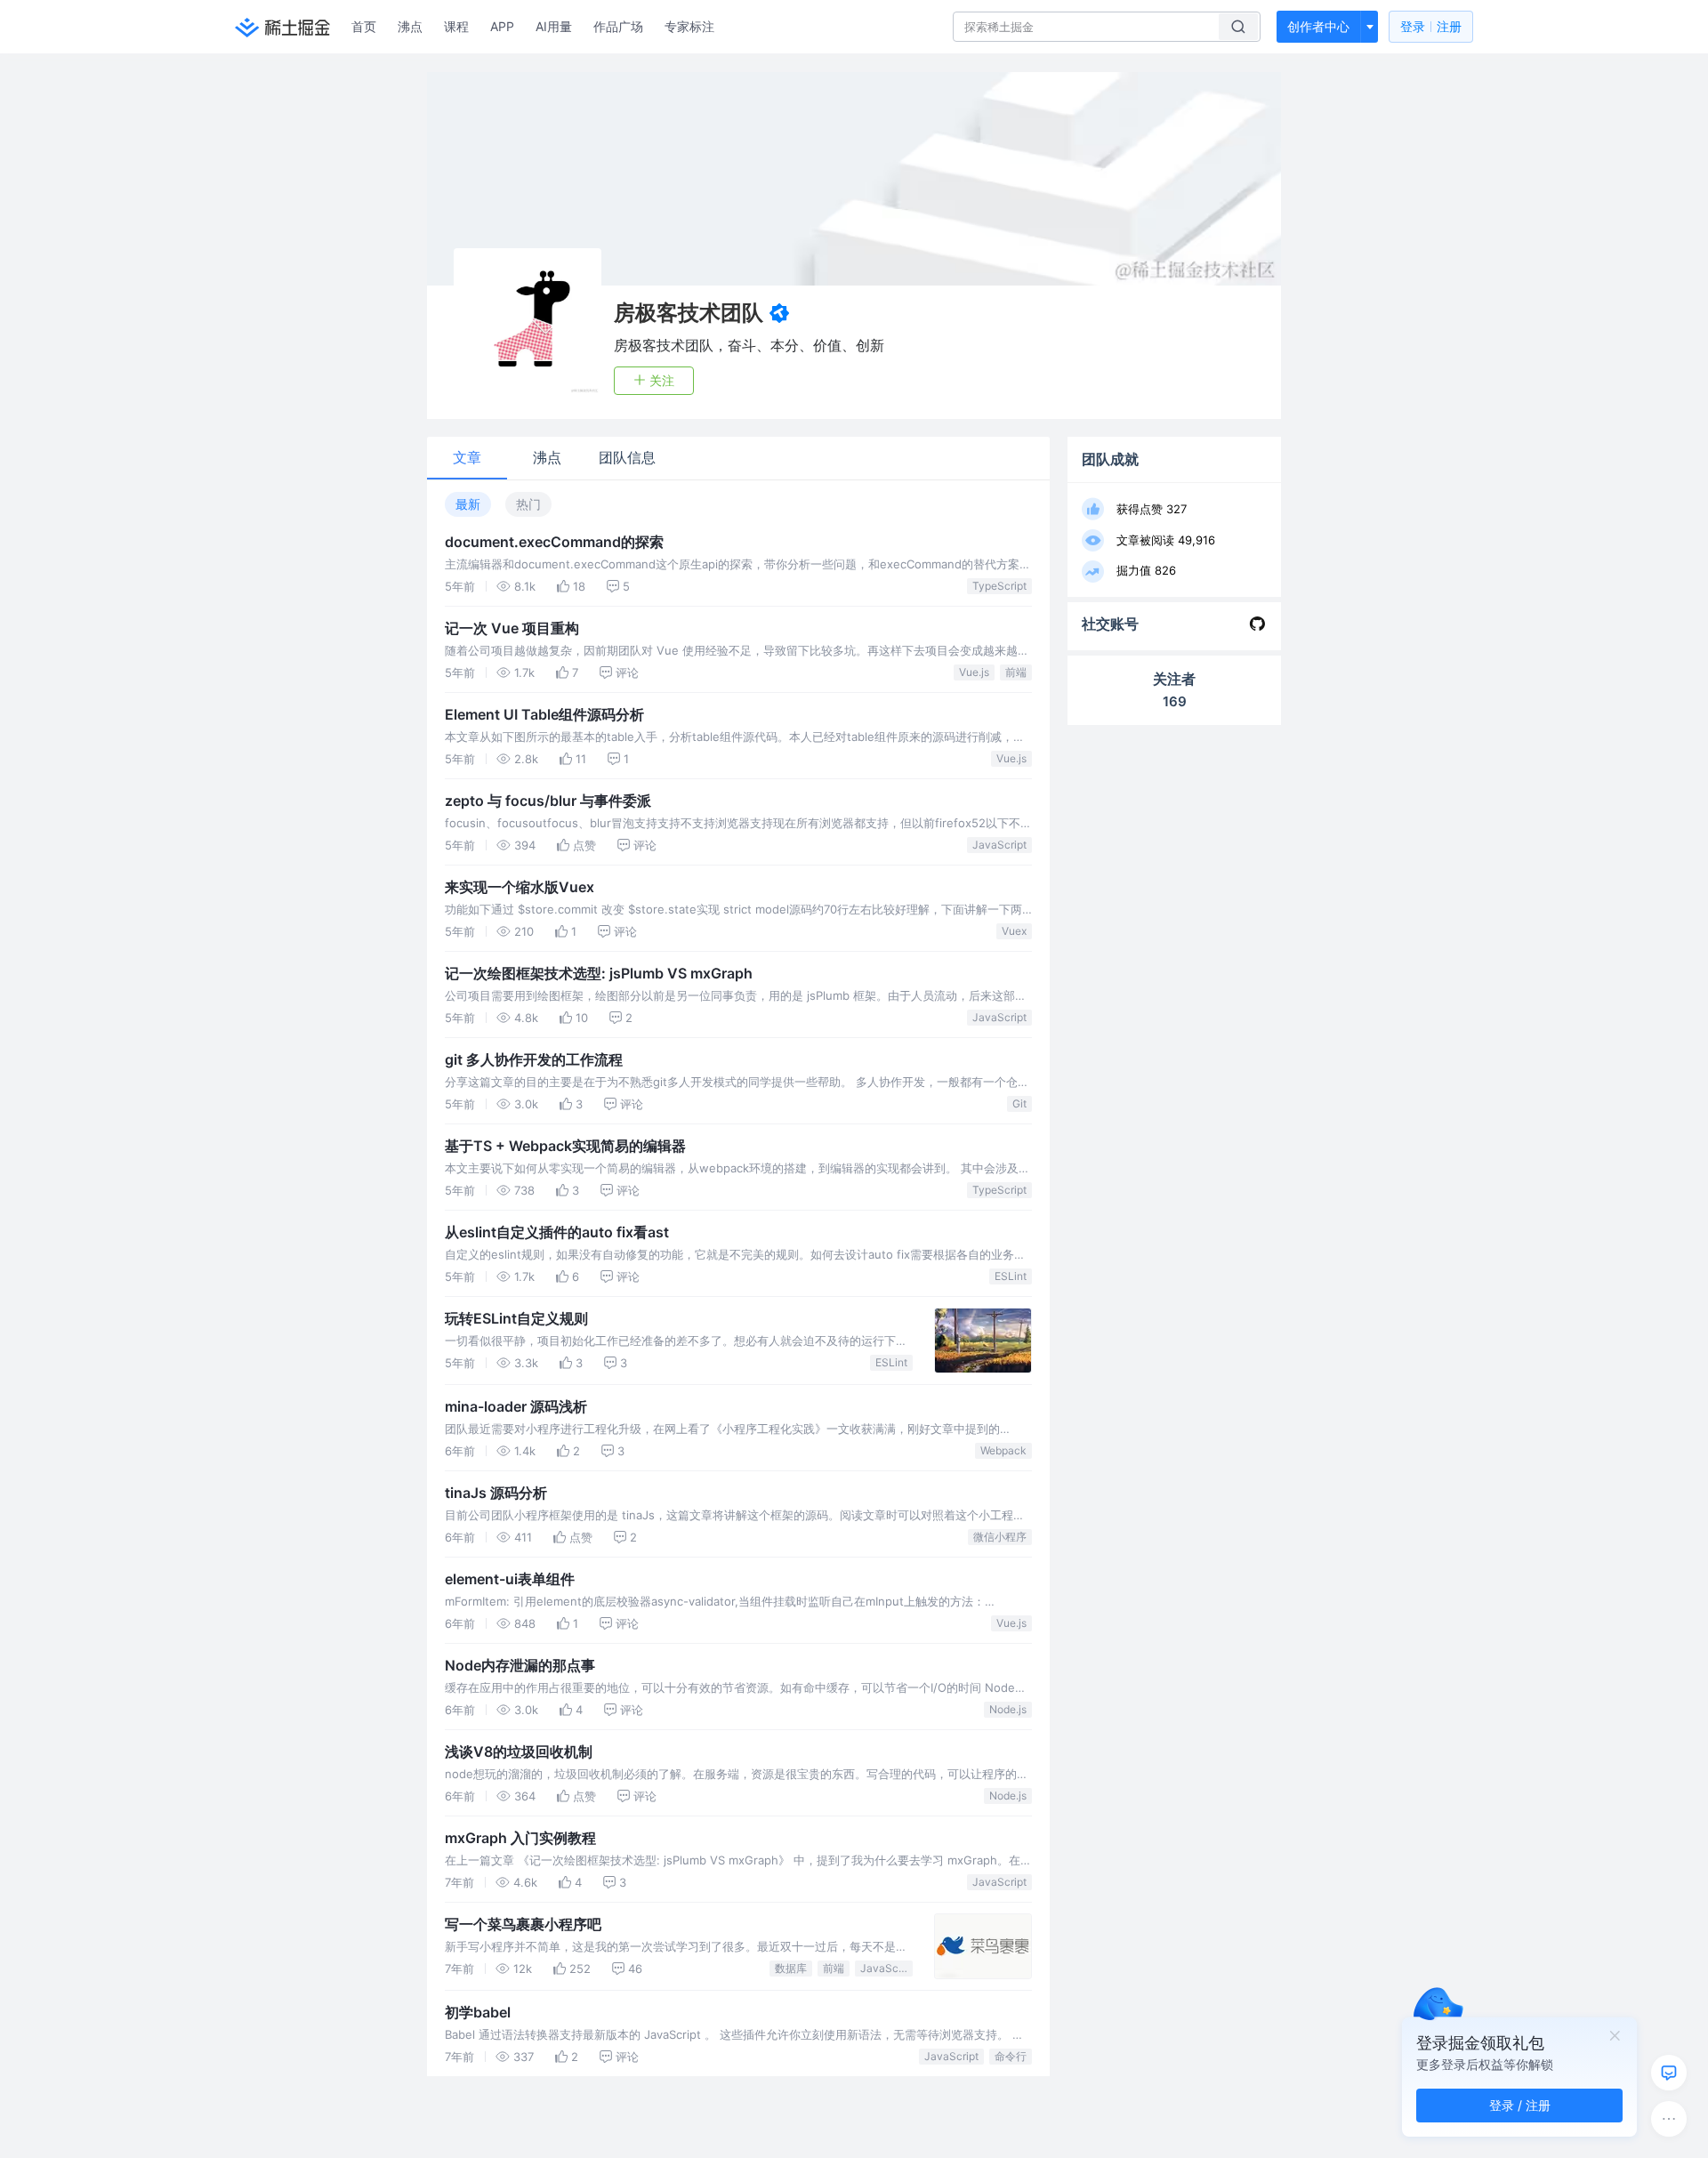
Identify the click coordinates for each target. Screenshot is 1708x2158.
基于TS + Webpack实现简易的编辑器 (565, 1146)
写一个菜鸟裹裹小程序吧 (523, 1924)
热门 (528, 504)
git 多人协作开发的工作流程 (534, 1059)
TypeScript (999, 586)
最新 (468, 504)
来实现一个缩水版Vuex (520, 887)
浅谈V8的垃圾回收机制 (519, 1751)
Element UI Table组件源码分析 (544, 714)
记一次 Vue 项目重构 (512, 628)
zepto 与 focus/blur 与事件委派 (548, 801)
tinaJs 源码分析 (496, 1493)
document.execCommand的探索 (554, 542)
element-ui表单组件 (510, 1579)
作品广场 (618, 26)
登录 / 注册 (1520, 2105)
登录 (1431, 26)
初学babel (478, 2012)
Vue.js (974, 672)
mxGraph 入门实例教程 (520, 1838)
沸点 (410, 26)
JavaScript (999, 845)
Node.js (1008, 1709)
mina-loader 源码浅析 (516, 1406)
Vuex (1014, 931)
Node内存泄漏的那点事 (520, 1665)
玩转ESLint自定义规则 (516, 1318)
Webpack (1003, 1450)
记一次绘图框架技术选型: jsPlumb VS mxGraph (599, 973)
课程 (456, 26)
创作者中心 (1318, 26)
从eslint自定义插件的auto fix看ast (557, 1232)
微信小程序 (1000, 1537)
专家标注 (689, 26)
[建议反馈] (1669, 2073)
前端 (1016, 672)
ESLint (1011, 1276)
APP (502, 26)
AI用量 (554, 26)
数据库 (791, 1968)
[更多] (1669, 2119)
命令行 (1011, 2056)
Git (1019, 1103)
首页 (364, 26)
